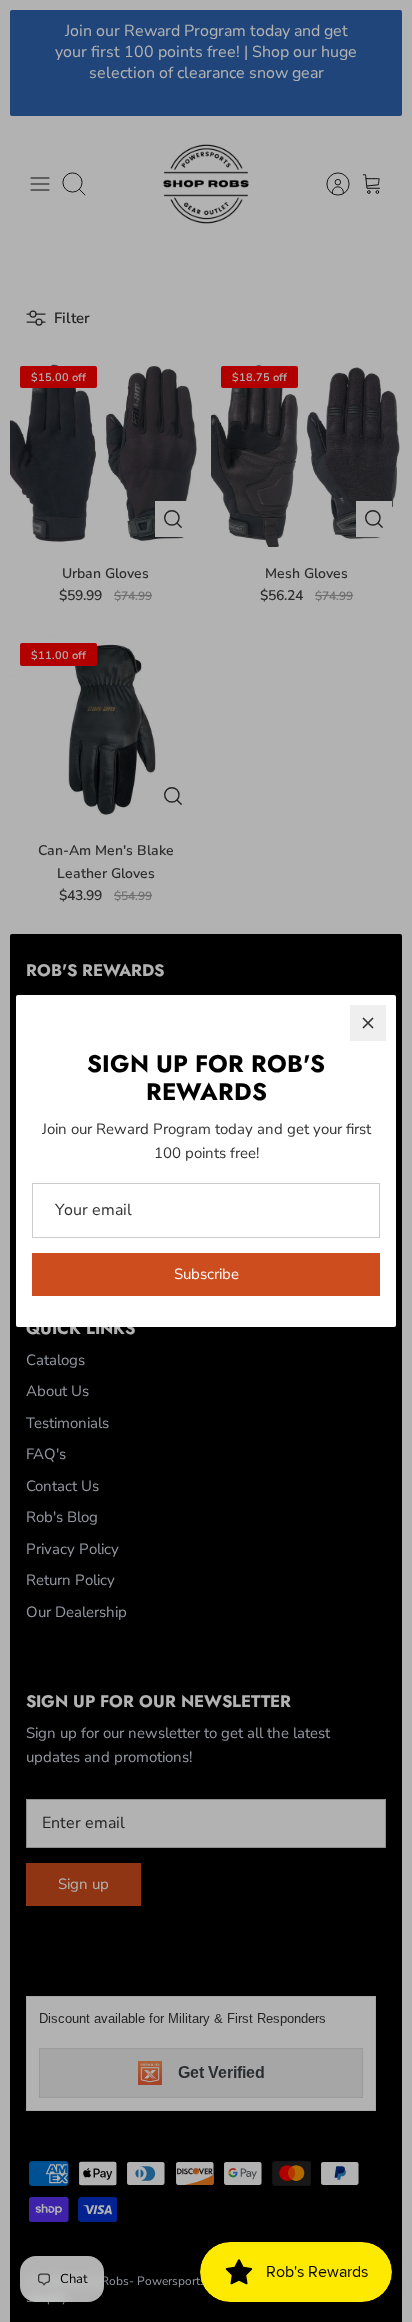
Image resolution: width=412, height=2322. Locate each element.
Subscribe (206, 1274)
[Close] (368, 1023)
